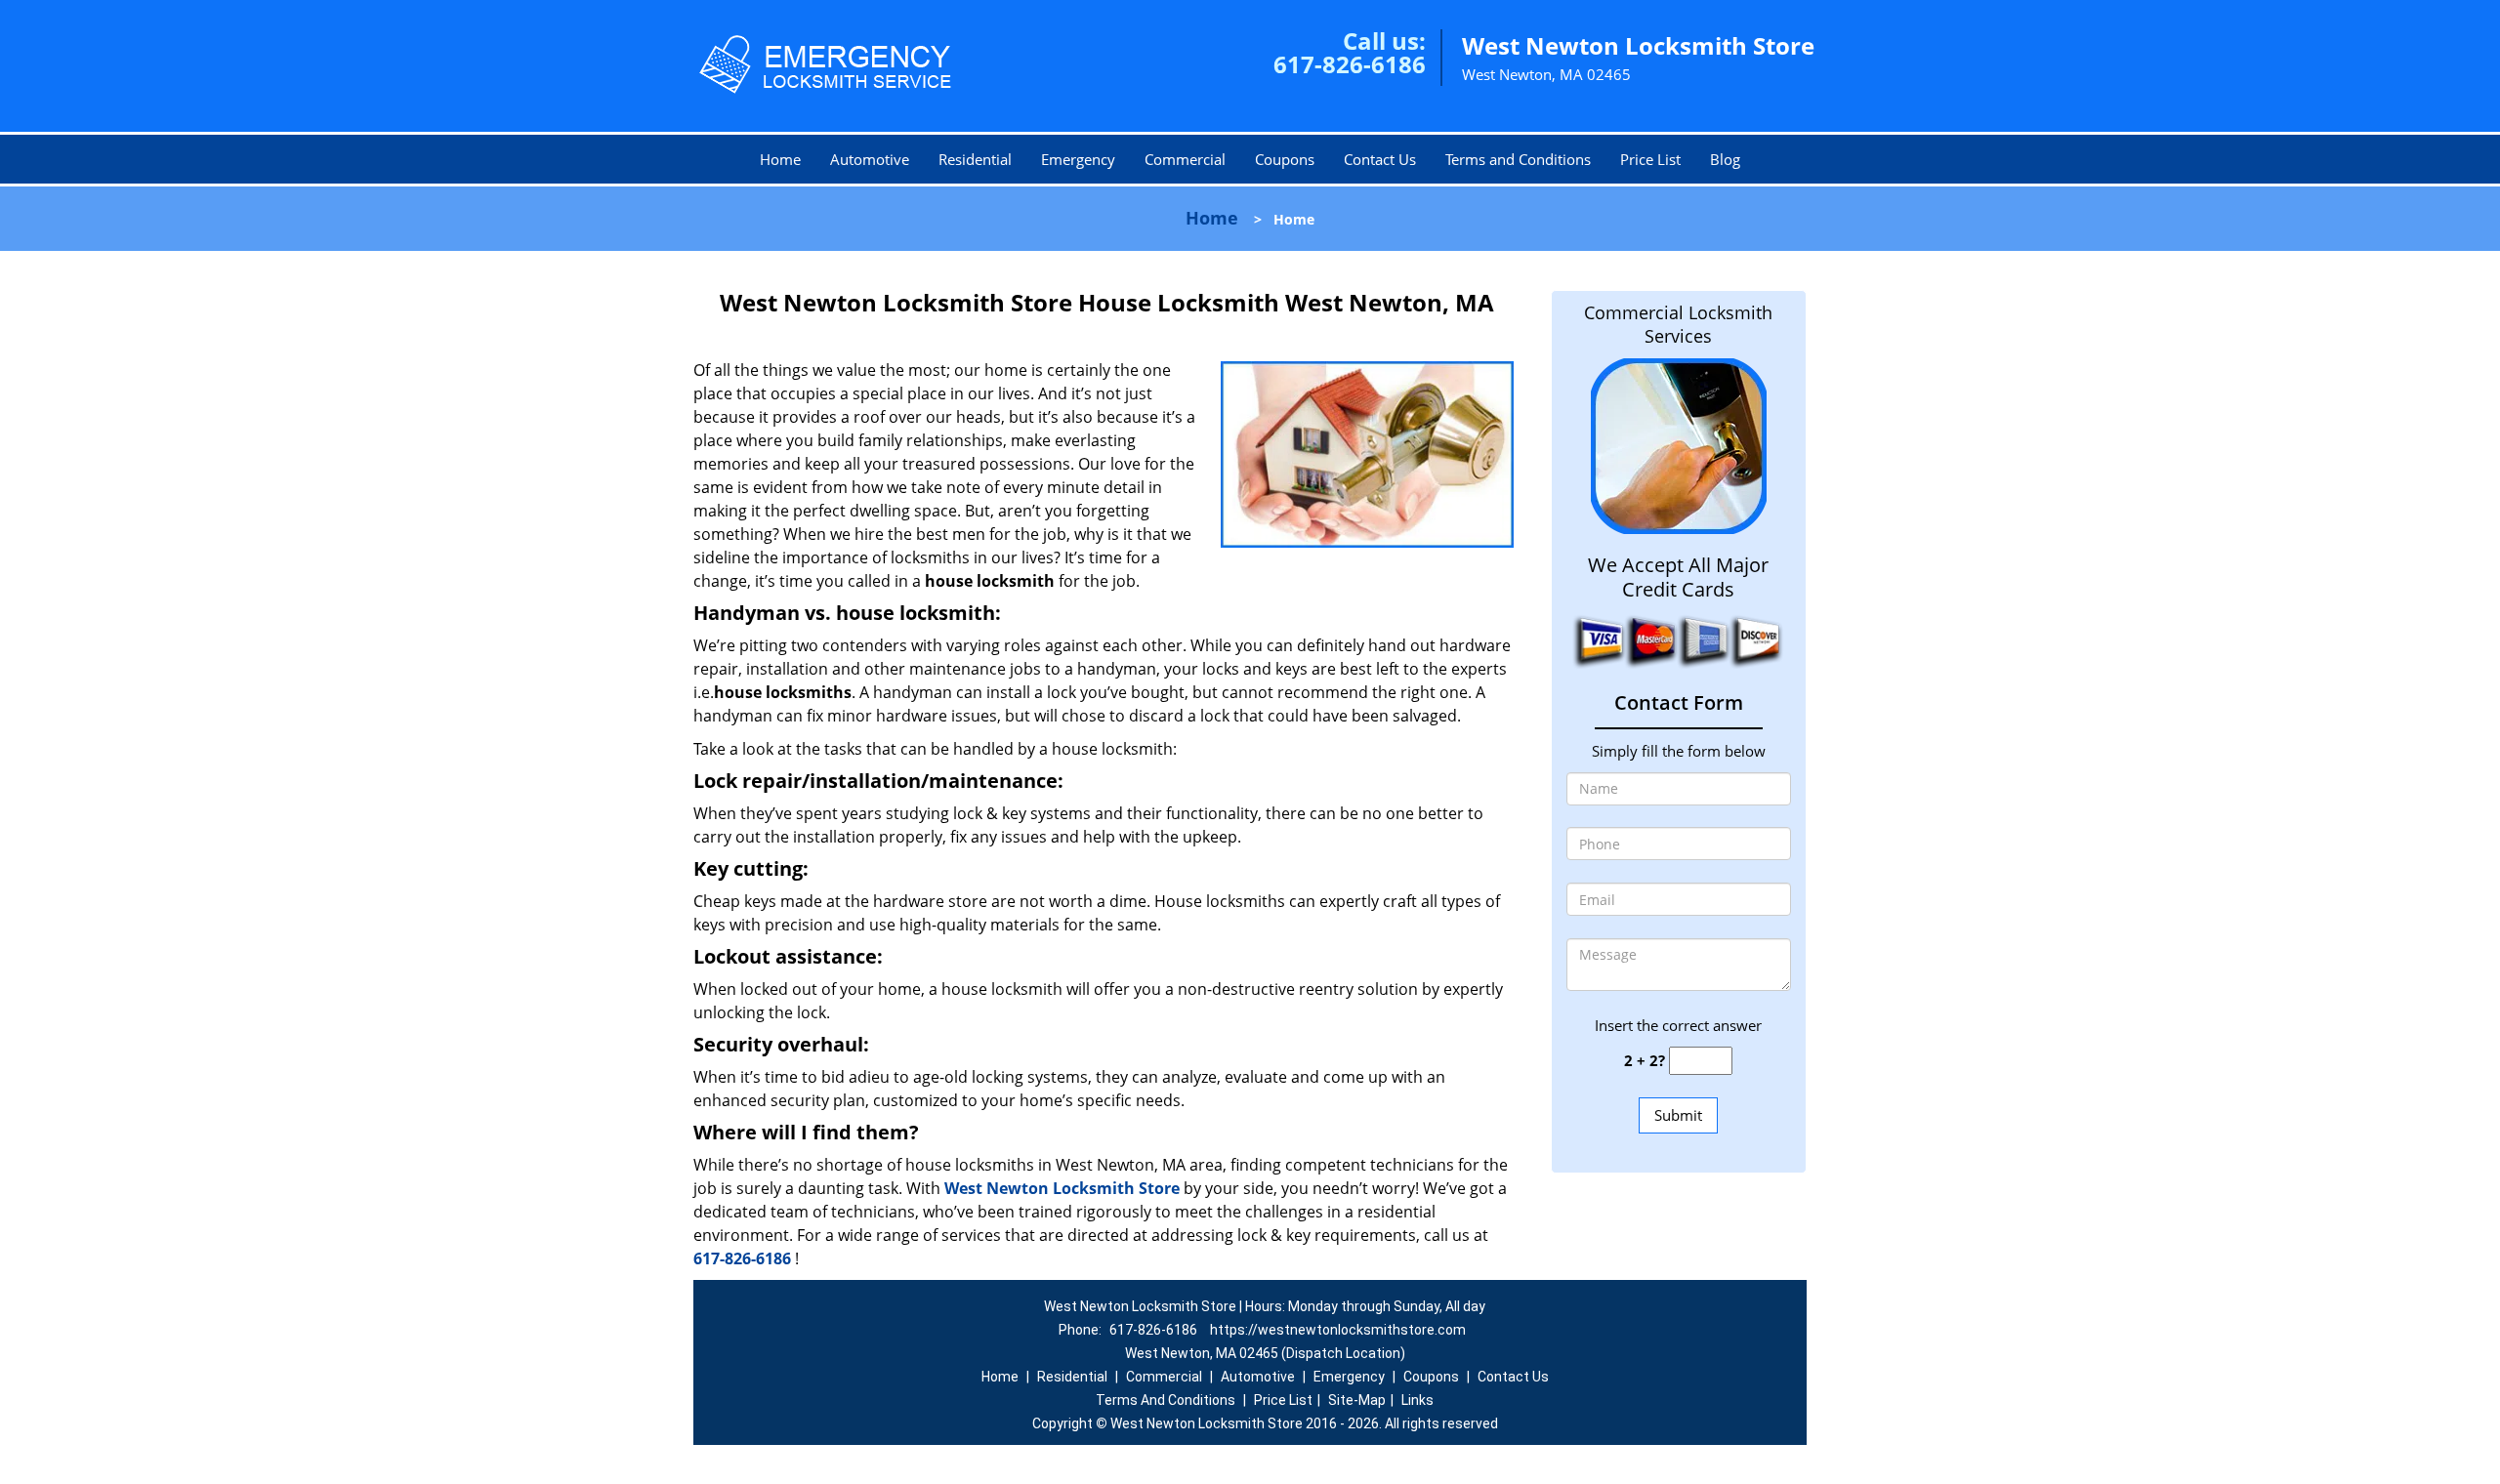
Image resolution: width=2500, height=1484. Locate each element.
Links (1417, 1400)
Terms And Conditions (1166, 1400)
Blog (1725, 159)
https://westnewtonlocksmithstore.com (1338, 1330)
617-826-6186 (1350, 64)
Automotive (870, 159)
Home (780, 159)
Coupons (1285, 159)
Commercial (1185, 159)
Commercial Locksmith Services (1678, 324)
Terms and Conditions (1518, 159)
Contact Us (1380, 159)
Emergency (1078, 159)
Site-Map (1357, 1400)
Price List (1650, 159)
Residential (975, 159)
